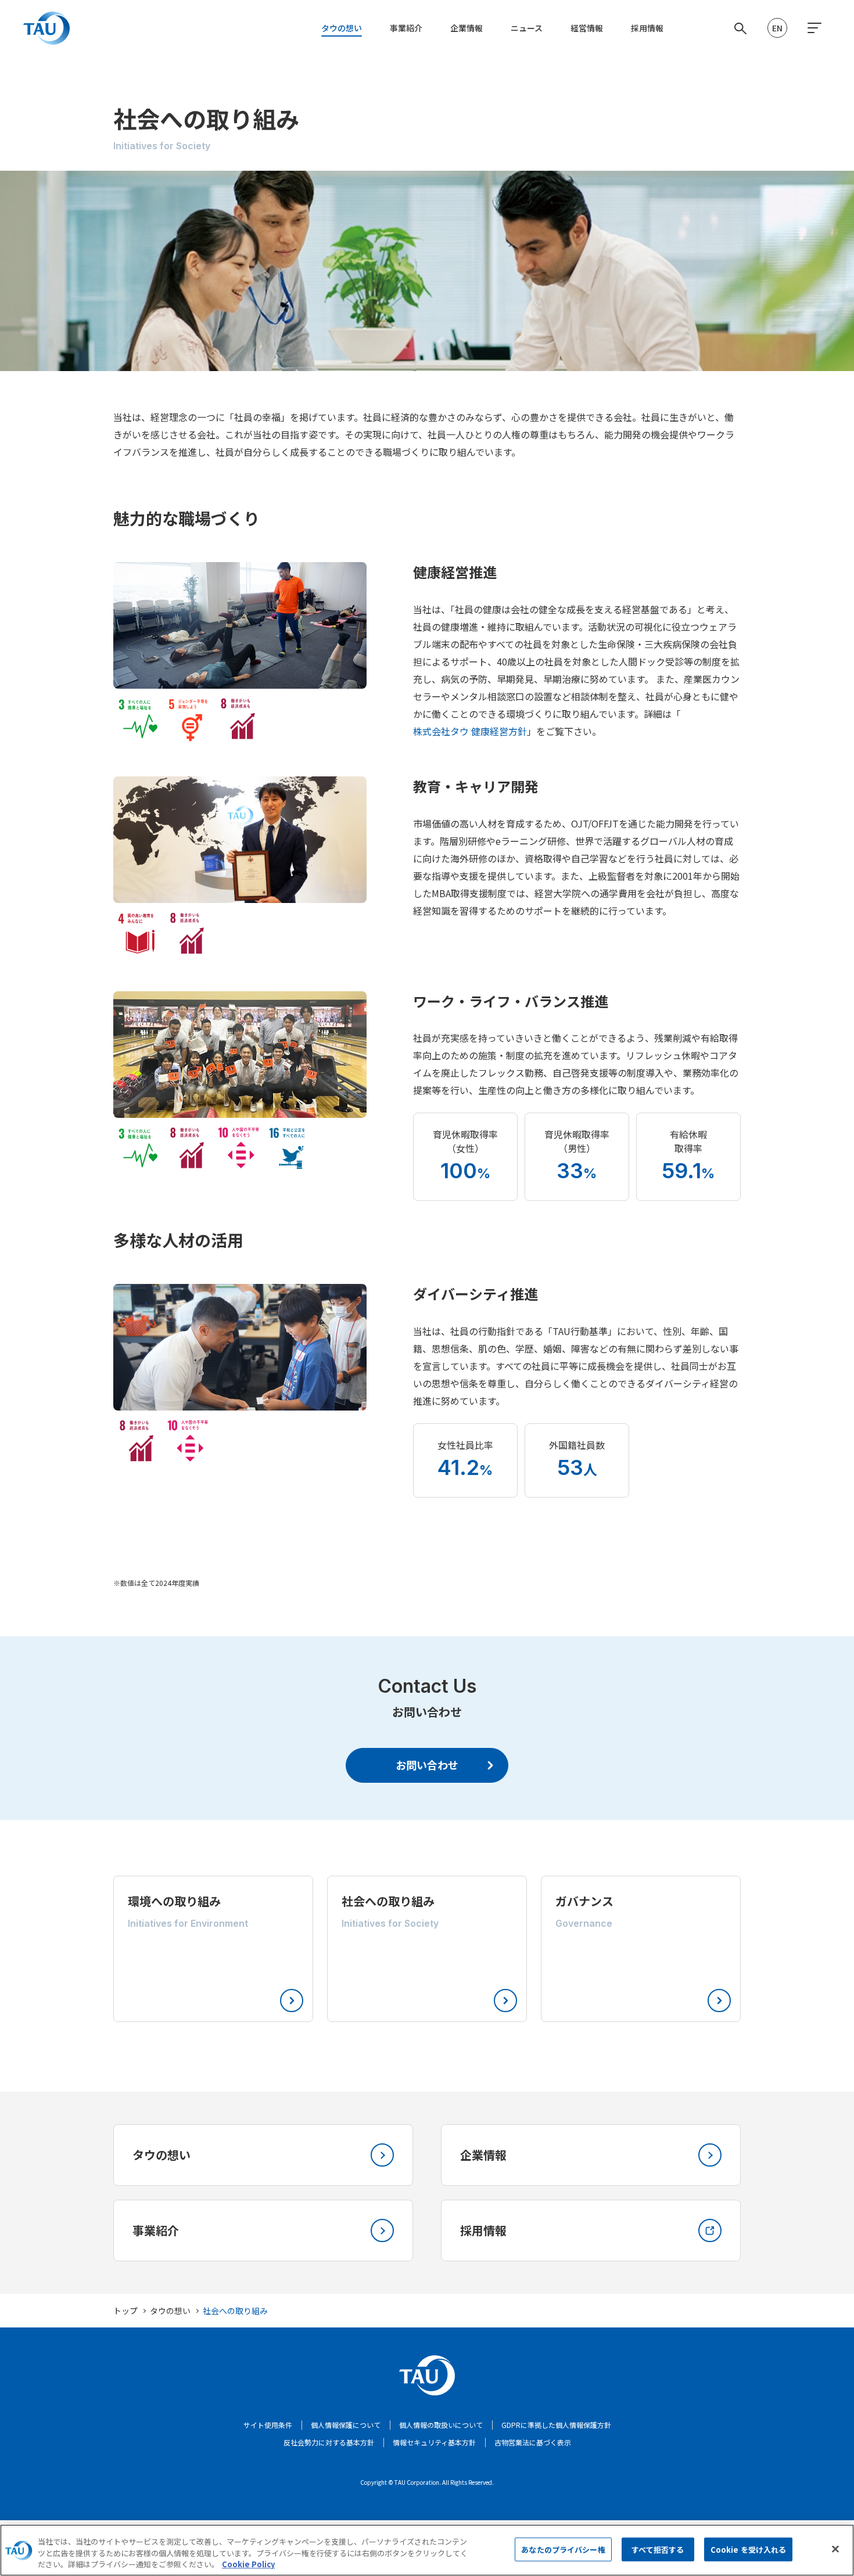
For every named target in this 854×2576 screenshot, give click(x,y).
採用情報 (647, 28)
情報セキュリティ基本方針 (434, 2442)
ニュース (527, 28)
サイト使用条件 (268, 2425)
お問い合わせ (427, 1765)
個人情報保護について (346, 2425)
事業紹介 (406, 28)
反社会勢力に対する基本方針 (329, 2442)
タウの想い (342, 28)
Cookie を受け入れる (749, 2549)
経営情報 (587, 28)
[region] (427, 2550)
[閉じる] (835, 2549)
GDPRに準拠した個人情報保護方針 (556, 2425)
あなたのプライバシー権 (563, 2549)
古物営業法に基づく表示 (533, 2442)
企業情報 (467, 28)
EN (777, 28)
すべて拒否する (658, 2549)
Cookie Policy (248, 2564)
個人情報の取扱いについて (441, 2425)
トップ (125, 2311)
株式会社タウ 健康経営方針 (470, 731)
